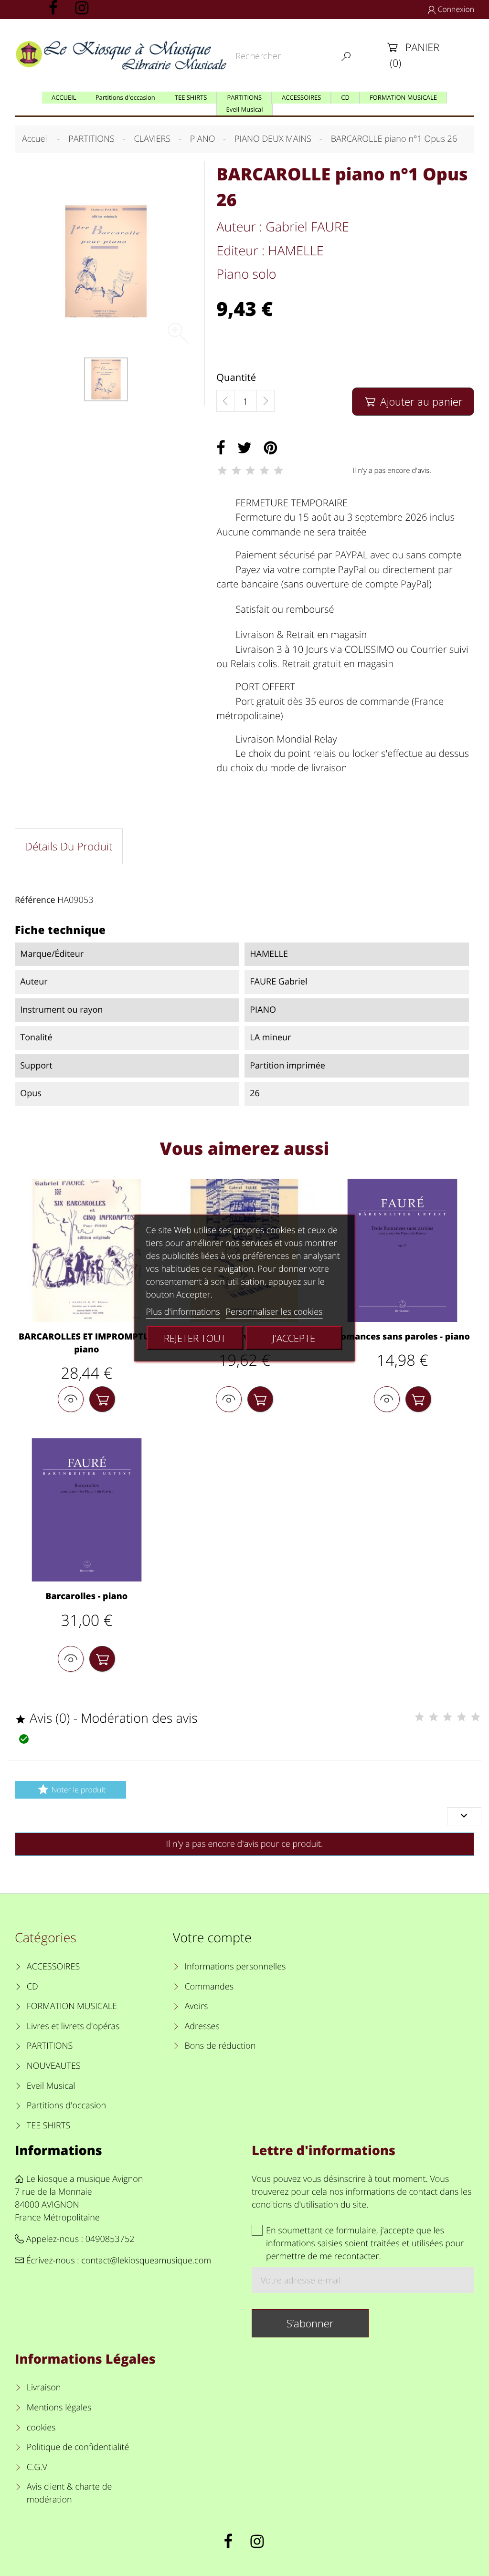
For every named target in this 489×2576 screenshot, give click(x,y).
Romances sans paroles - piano (402, 1337)
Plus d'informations (183, 1312)
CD (32, 1987)
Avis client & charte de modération (69, 2493)
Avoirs (196, 2006)
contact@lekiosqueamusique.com (146, 2261)
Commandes (209, 1987)
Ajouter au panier (414, 402)
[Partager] (221, 448)
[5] (278, 471)
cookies (41, 2428)
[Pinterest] (270, 448)
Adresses (202, 2026)
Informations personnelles (235, 1967)
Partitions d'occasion (67, 2105)
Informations (58, 2150)
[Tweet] (244, 448)
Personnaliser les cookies (274, 1312)
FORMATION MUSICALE (72, 2006)
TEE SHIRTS (48, 2126)
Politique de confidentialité (78, 2447)
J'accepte (294, 1338)
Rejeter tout (195, 1338)
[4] (265, 471)
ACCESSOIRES (53, 1967)
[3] (250, 471)
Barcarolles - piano (86, 1596)
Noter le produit (71, 1789)
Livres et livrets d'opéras (73, 2026)
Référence (35, 900)
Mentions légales (59, 2408)
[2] (236, 471)
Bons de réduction (220, 2046)
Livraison (44, 2388)
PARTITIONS (50, 2046)
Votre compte (212, 1937)
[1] (222, 471)
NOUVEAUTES (54, 2066)
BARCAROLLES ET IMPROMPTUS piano (87, 1343)
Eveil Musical (51, 2086)
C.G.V (37, 2467)
